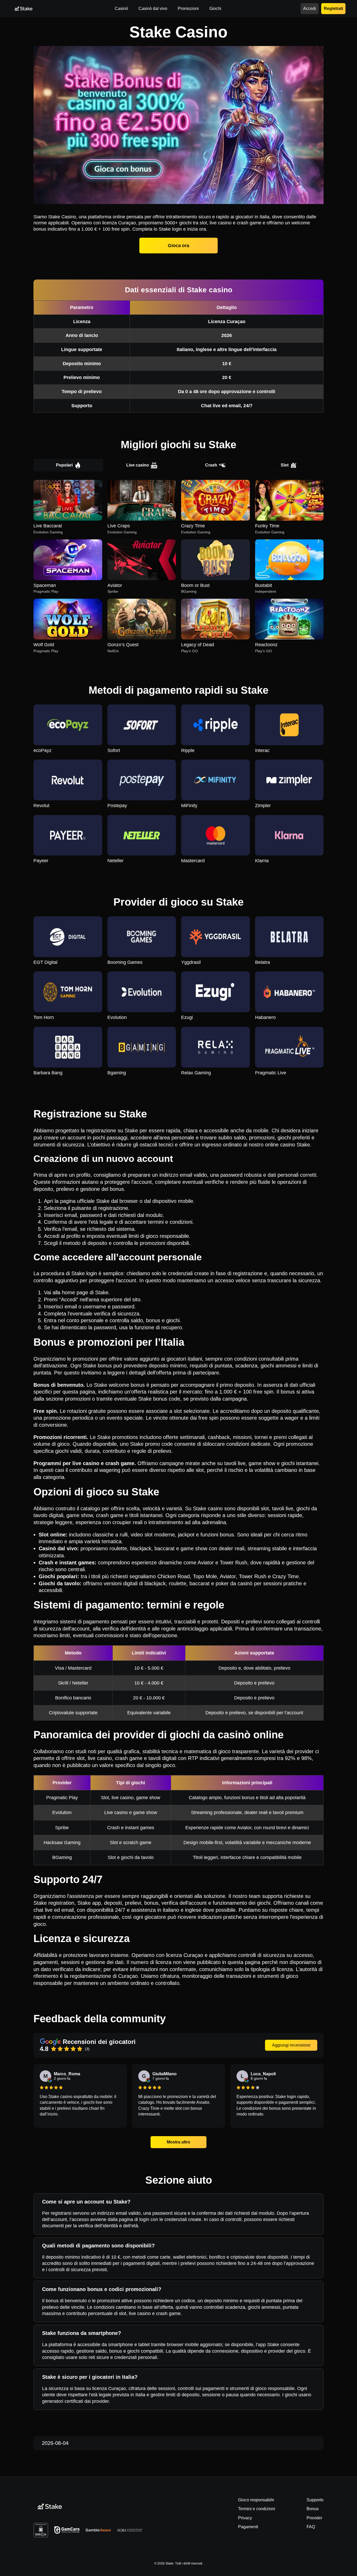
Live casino (138, 465)
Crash (211, 465)
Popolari (64, 465)
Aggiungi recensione (291, 2045)
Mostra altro (179, 2142)
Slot (285, 465)
